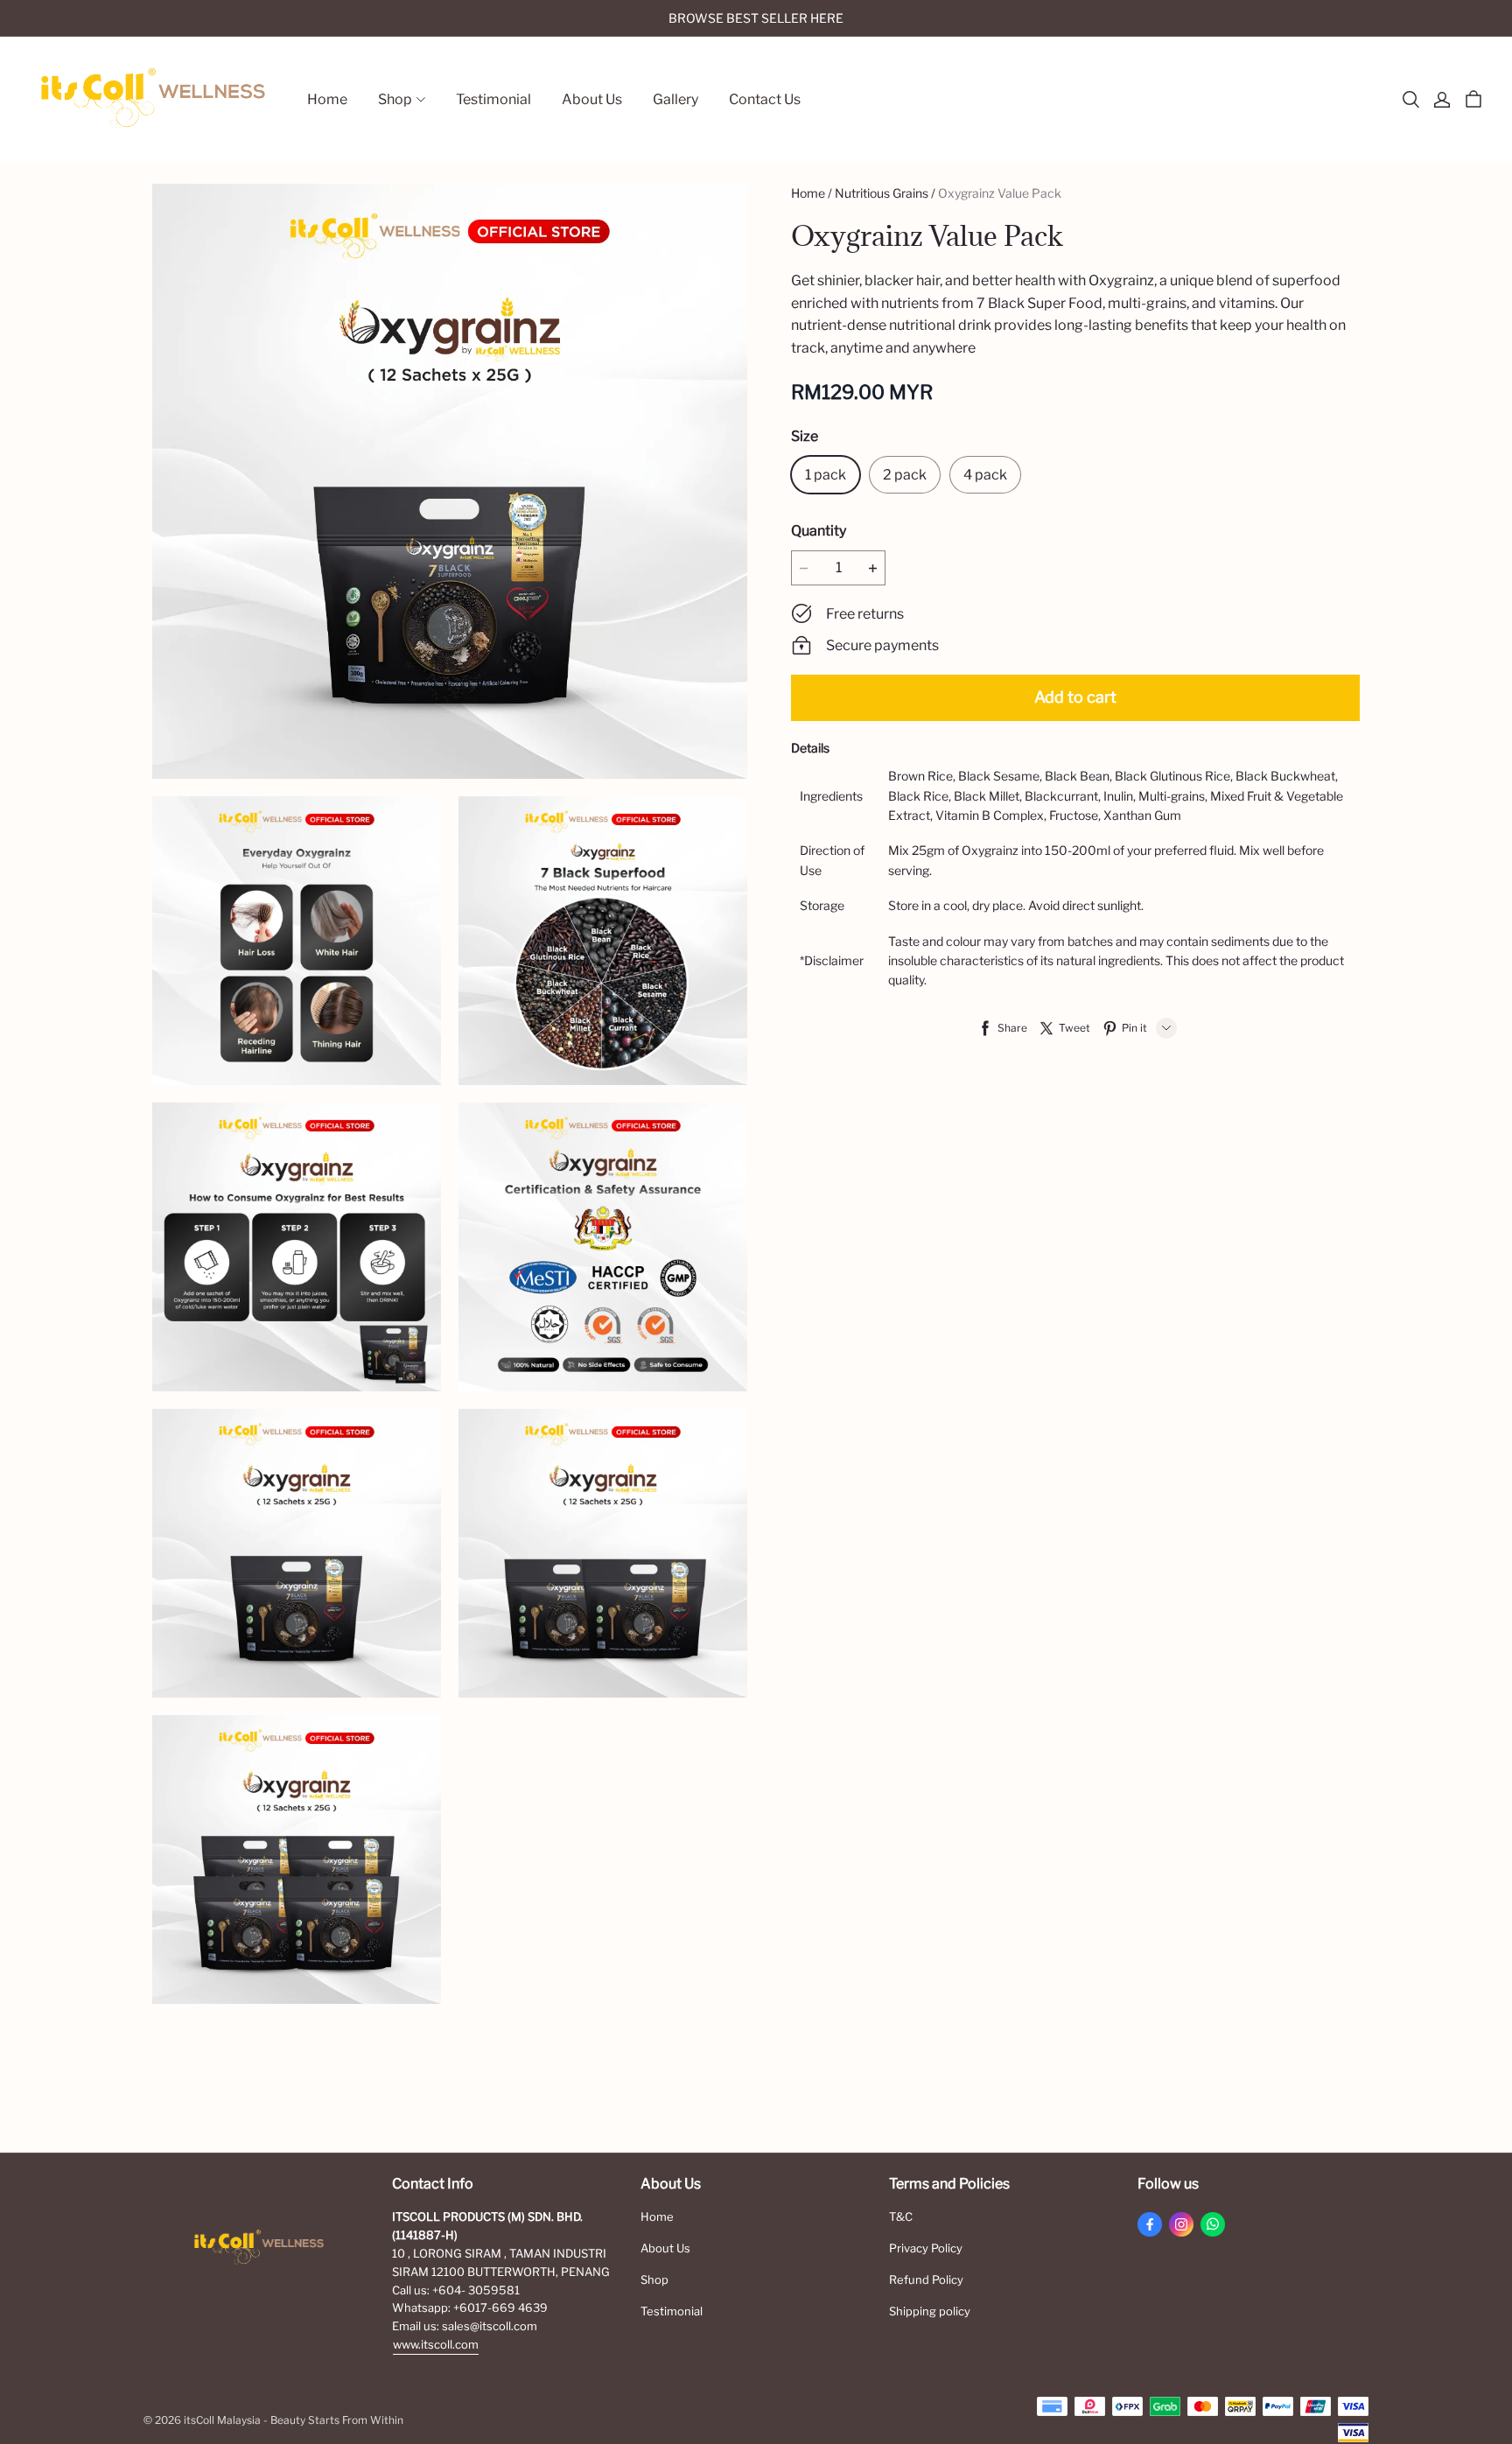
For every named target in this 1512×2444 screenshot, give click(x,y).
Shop (654, 2279)
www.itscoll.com (436, 2344)
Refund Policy (926, 2279)
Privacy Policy (926, 2248)
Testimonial (672, 2311)
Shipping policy (930, 2311)
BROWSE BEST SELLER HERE (756, 18)
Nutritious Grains (882, 193)
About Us (665, 2248)
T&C (901, 2216)
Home (808, 193)
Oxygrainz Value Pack (1000, 193)
